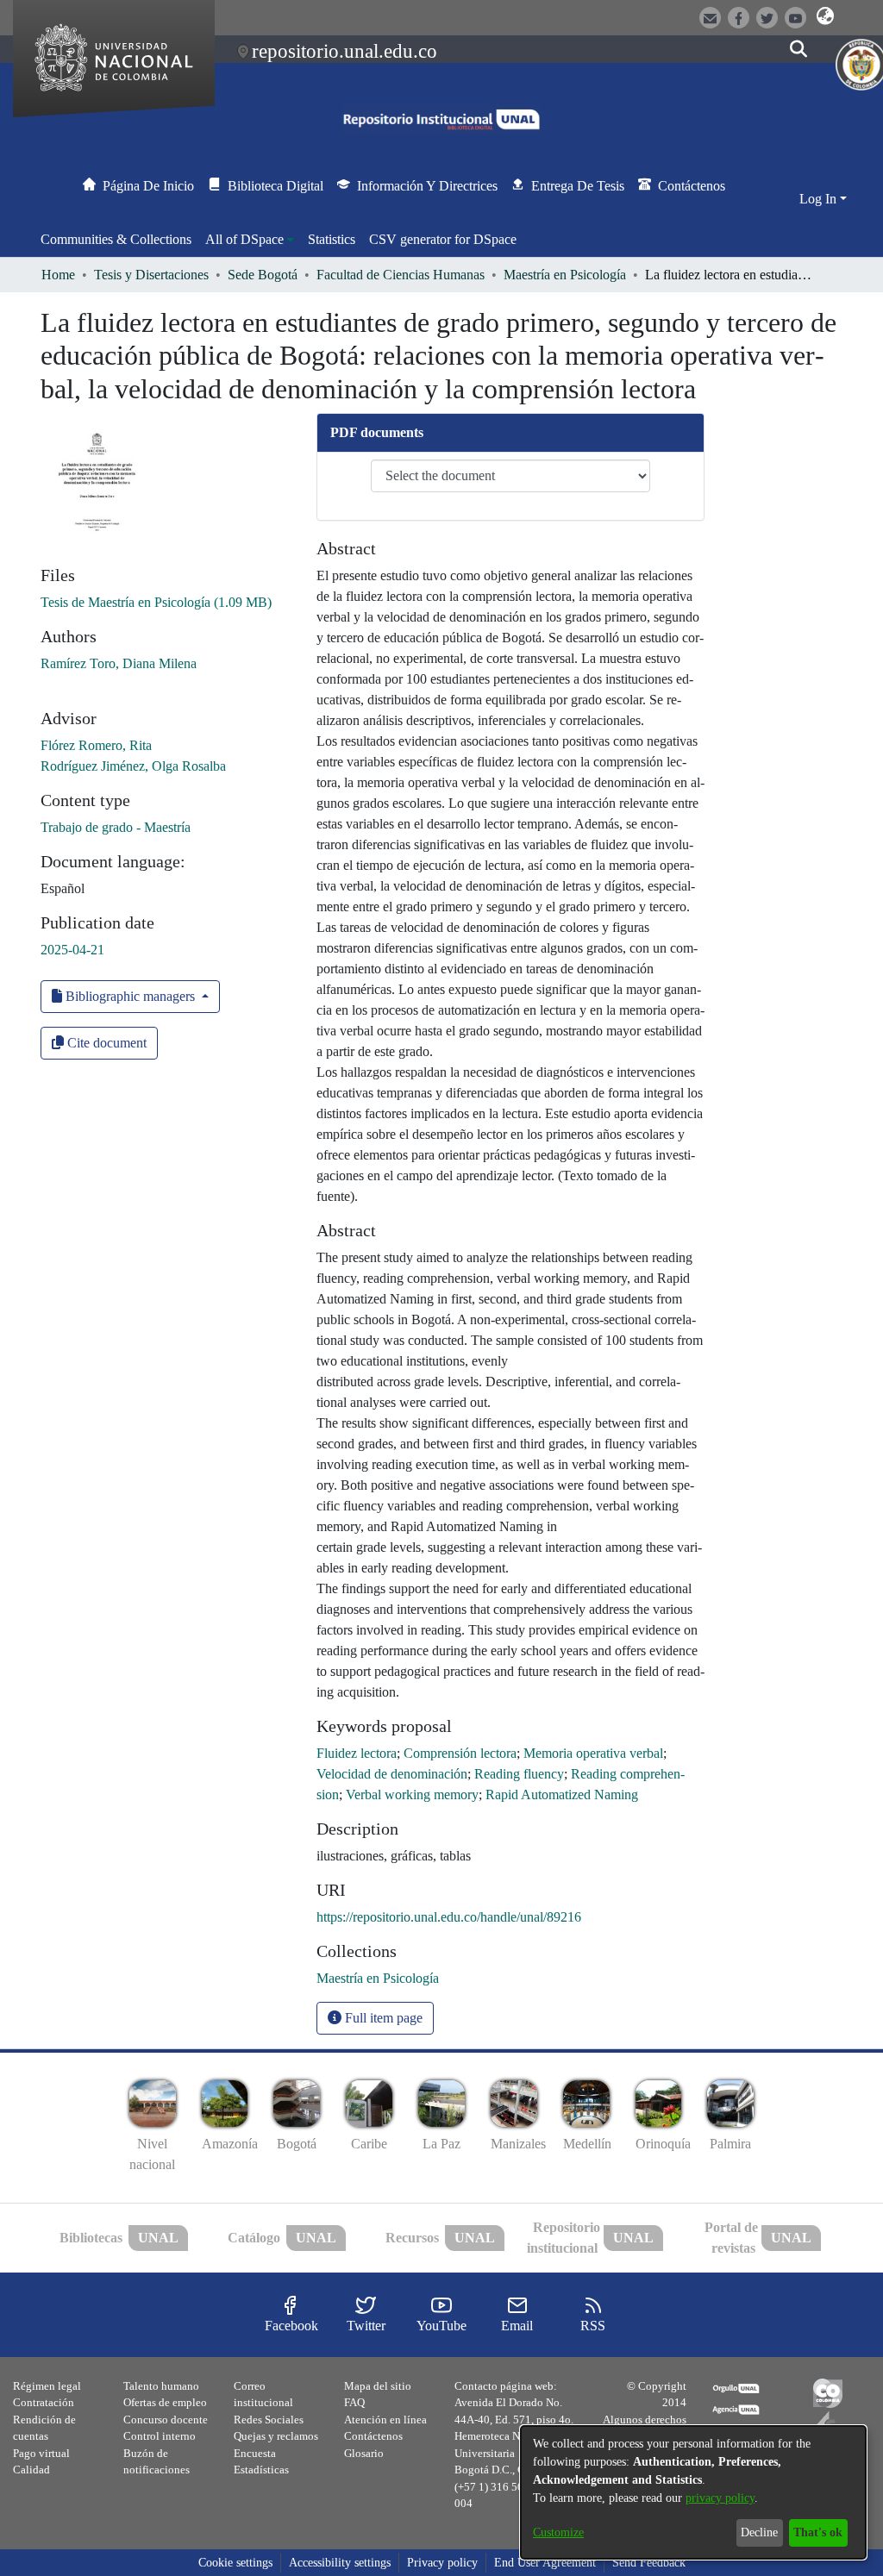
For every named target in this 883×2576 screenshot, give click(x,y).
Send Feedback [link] (649, 2563)
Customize (558, 2532)
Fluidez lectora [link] (357, 1753)
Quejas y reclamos (276, 2436)
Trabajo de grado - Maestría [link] (116, 827)
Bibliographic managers (130, 996)
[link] (156, 602)
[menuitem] (250, 240)
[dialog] (693, 2492)
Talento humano (161, 2386)
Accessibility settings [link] (340, 2563)
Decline (759, 2532)
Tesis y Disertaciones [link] (151, 275)
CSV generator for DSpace (443, 239)
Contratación (44, 2402)
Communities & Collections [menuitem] (116, 239)
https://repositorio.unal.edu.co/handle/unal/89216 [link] (449, 1917)
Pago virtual (41, 2453)
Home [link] (58, 275)
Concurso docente (166, 2420)
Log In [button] (820, 199)
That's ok (818, 2532)
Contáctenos (373, 2436)
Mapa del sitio (378, 2386)
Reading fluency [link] (519, 1774)
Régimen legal (47, 2386)
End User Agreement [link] (545, 2563)
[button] (826, 16)
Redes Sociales (269, 2420)
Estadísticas (261, 2470)
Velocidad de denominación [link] (392, 1774)
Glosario (364, 2453)
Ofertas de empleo (165, 2402)
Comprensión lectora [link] (460, 1753)
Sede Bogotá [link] (263, 275)
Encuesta (255, 2453)
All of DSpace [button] (244, 239)
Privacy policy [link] (442, 2563)
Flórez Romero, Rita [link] (96, 745)
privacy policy (720, 2498)
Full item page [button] (382, 2018)
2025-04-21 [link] (72, 950)
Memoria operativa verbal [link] (593, 1753)
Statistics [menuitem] (332, 239)
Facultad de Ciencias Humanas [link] (401, 275)
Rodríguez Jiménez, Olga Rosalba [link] (133, 766)
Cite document (105, 1043)
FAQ (354, 2402)
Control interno (160, 2436)
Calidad (31, 2470)
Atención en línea (385, 2420)
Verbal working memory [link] (412, 1794)
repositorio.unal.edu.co (344, 51)
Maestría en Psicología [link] (565, 275)
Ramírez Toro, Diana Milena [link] (119, 663)
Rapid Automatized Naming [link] (562, 1794)
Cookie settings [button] (235, 2563)
